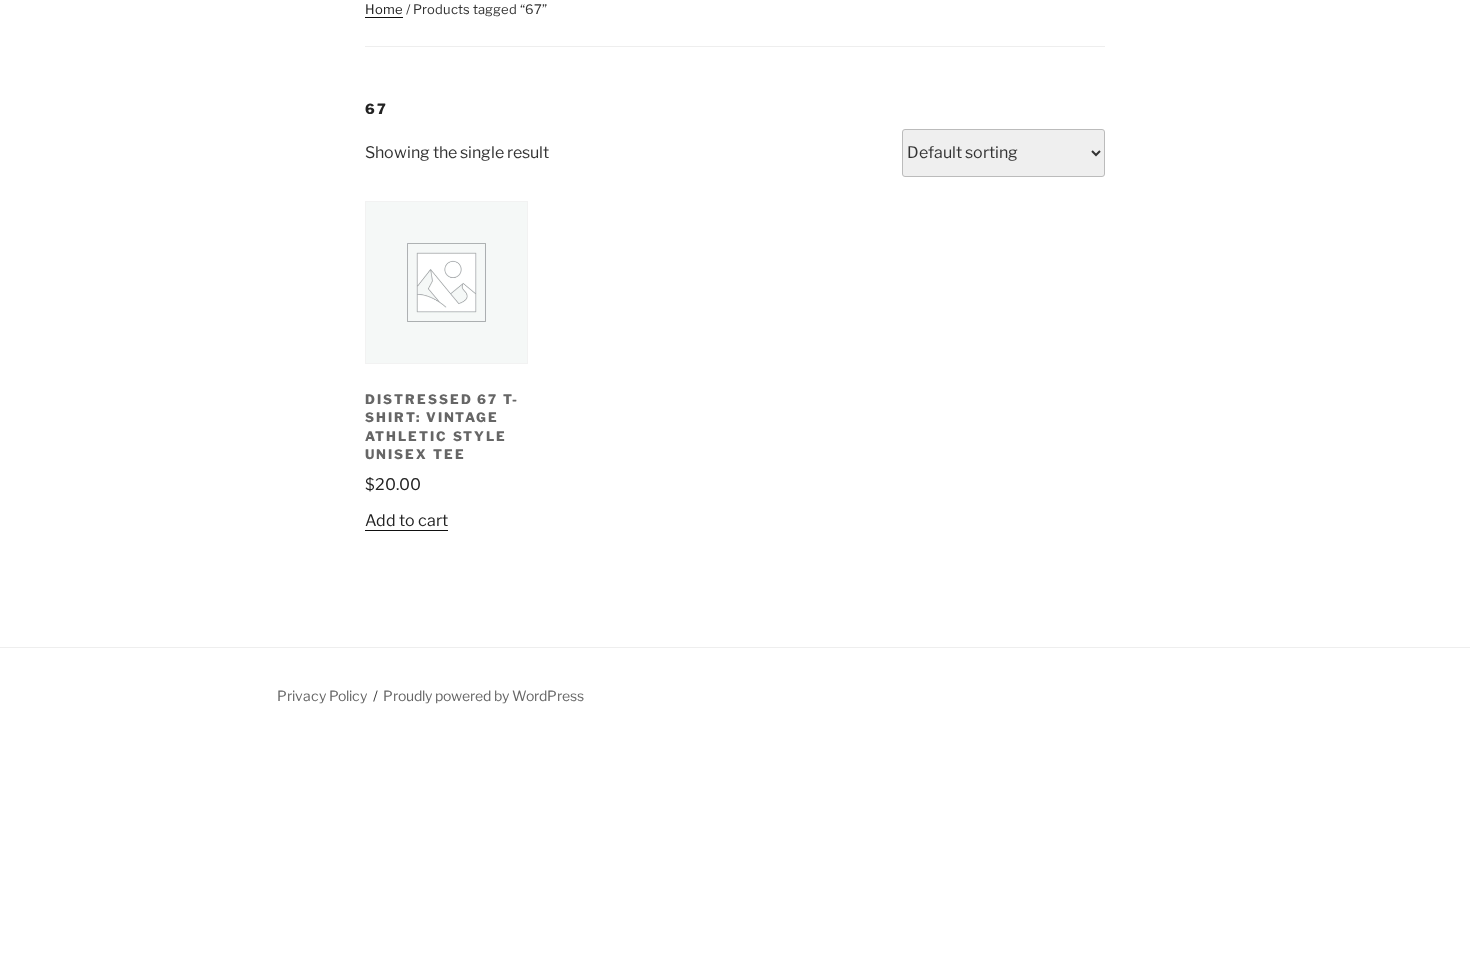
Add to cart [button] (406, 520)
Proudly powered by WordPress (483, 695)
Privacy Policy (322, 695)
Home (384, 9)
